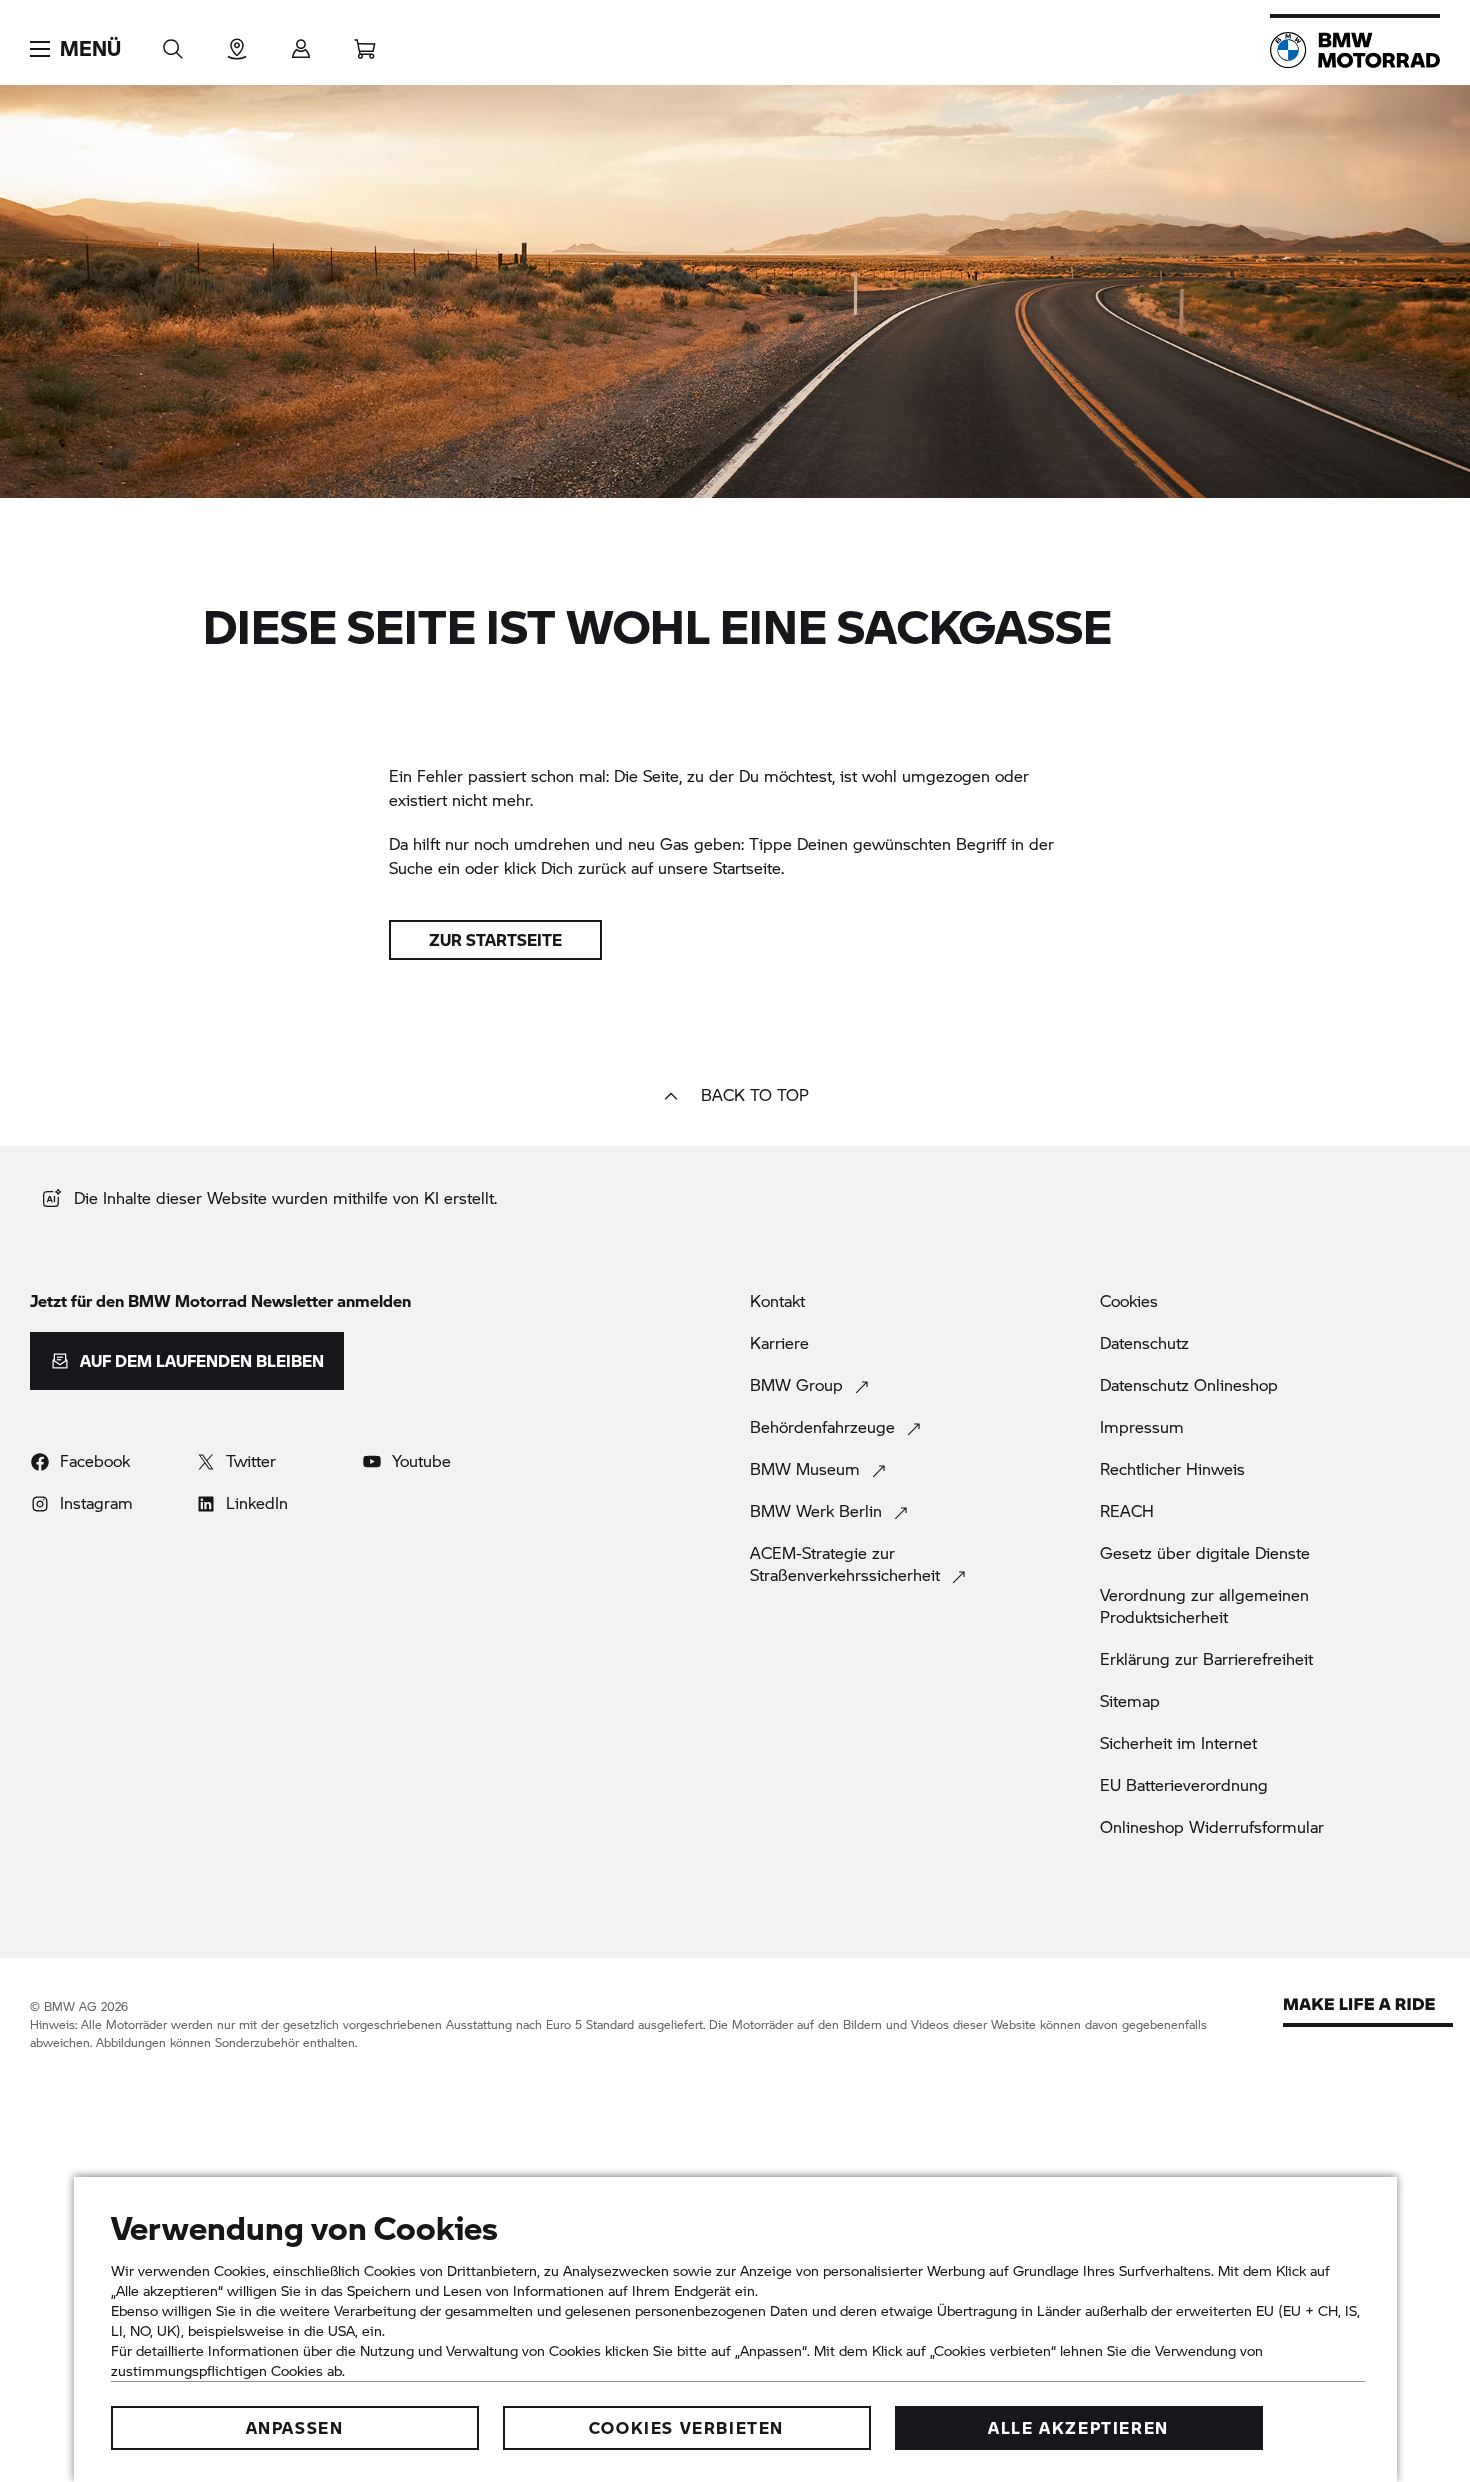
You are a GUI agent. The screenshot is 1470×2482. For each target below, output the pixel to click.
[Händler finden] (237, 42)
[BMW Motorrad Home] (1355, 50)
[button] (75, 49)
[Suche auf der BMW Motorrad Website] (173, 42)
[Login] (301, 42)
